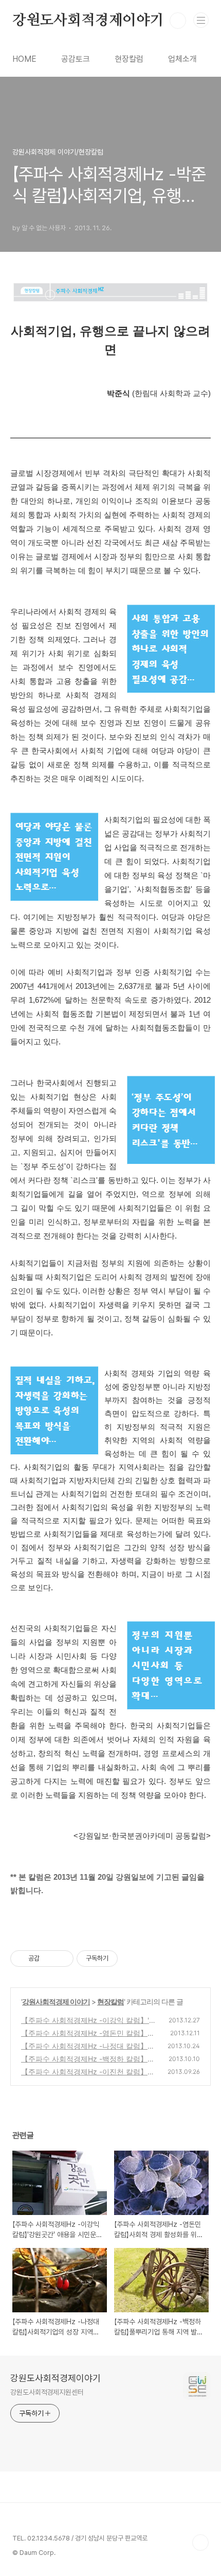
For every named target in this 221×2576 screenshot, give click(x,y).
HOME (24, 59)
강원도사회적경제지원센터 (47, 2392)
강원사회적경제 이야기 (56, 2002)
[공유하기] (49, 1959)
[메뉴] (201, 20)
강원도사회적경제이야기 (88, 21)
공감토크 (76, 59)
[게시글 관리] (62, 1959)
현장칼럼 (129, 59)
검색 (178, 21)
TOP (200, 2543)
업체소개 (182, 59)
